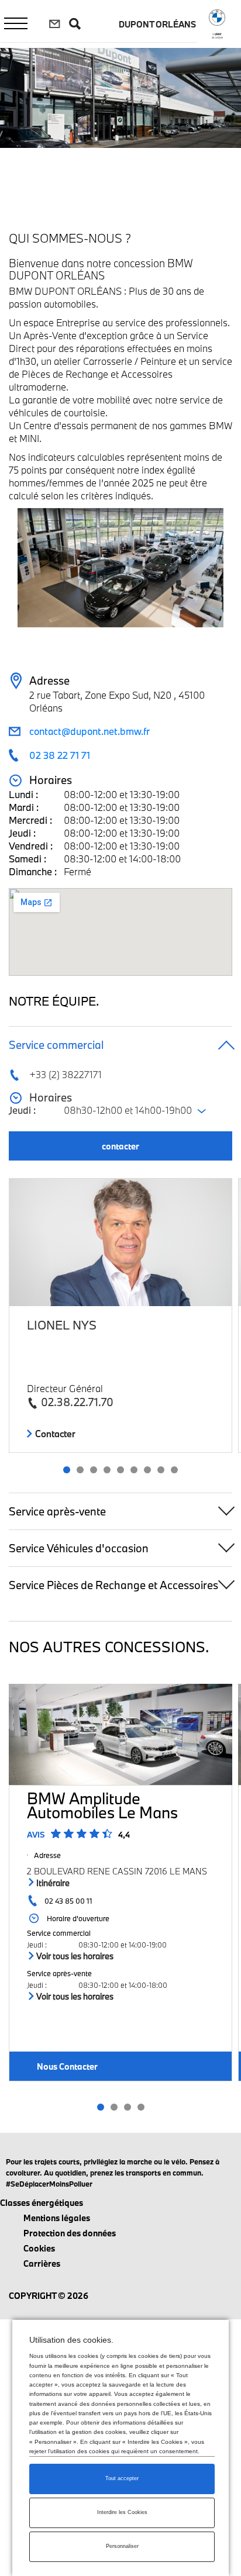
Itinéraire (52, 1883)
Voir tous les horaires (74, 1956)
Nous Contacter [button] (67, 2066)
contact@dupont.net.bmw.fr (89, 731)
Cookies (39, 2248)
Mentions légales (57, 2218)
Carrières (42, 2264)
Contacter (54, 1434)
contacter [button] (120, 1146)
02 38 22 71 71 (60, 755)
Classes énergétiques (42, 2203)
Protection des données (70, 2233)
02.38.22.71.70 (77, 1402)
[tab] (120, 1044)
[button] (67, 1470)
